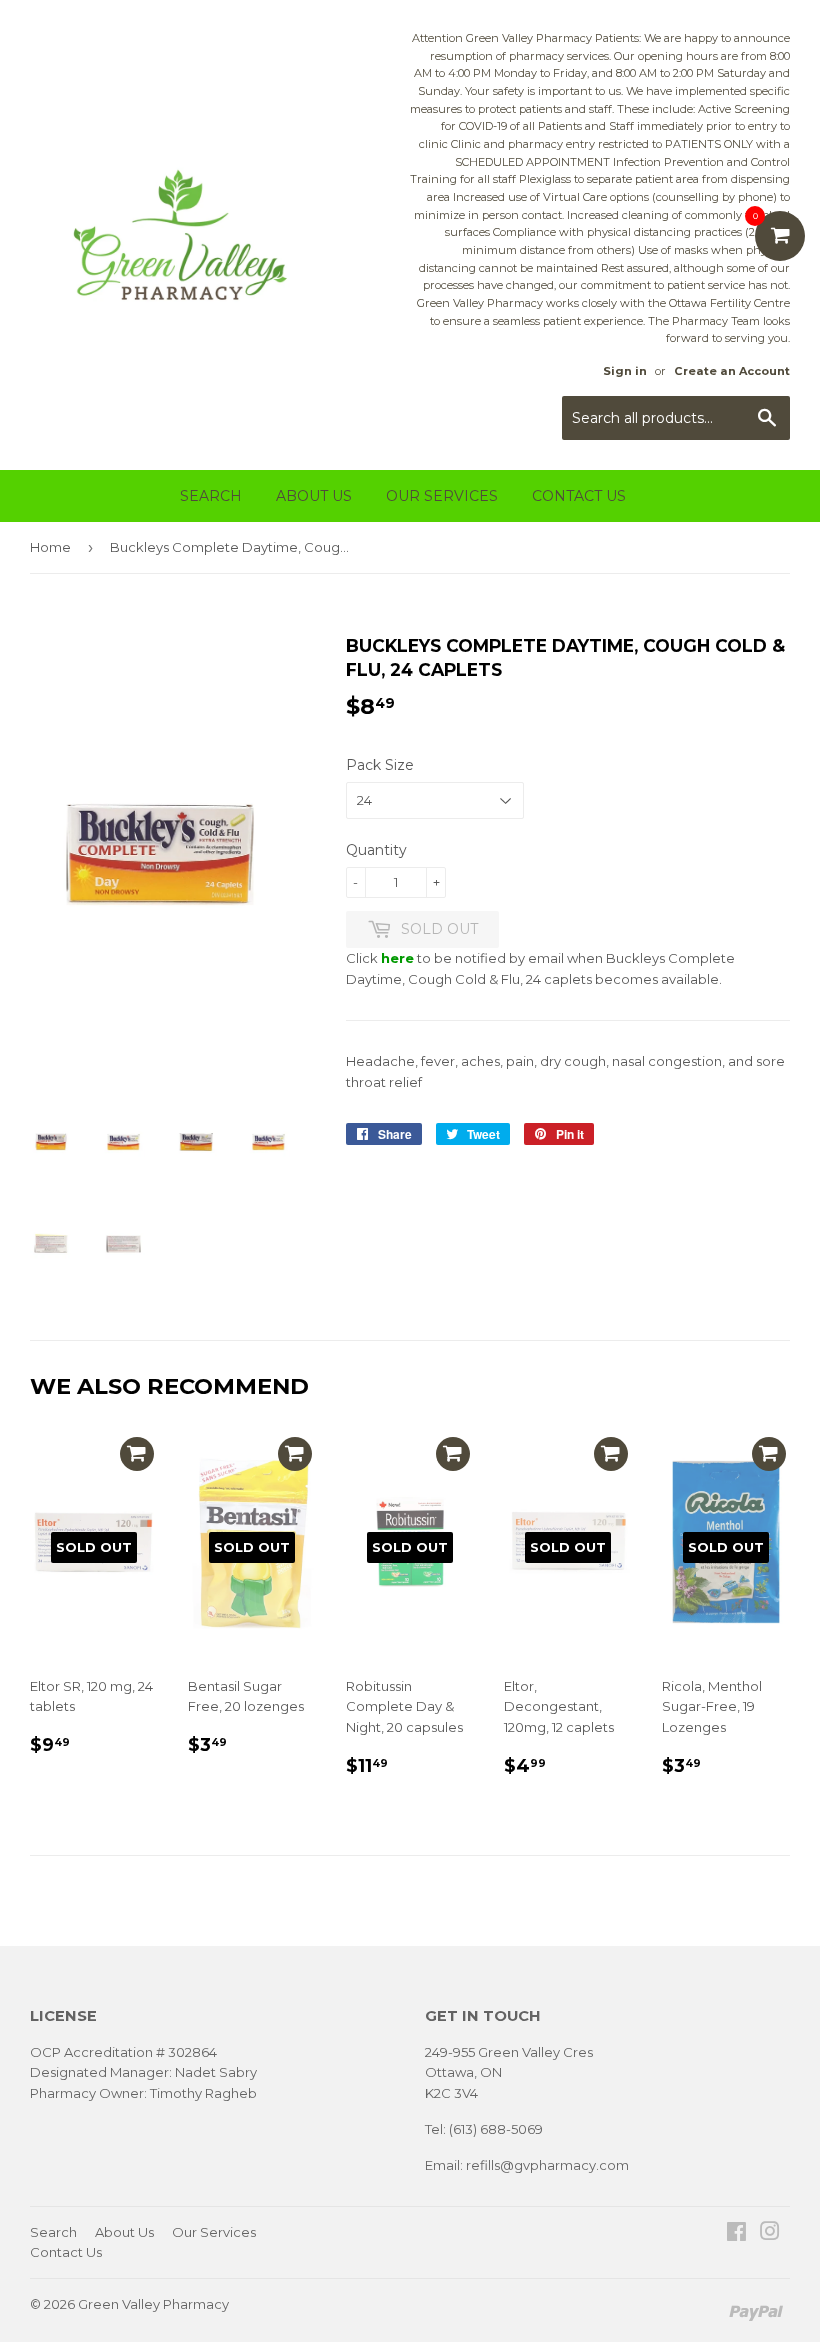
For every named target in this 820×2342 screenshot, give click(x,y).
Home (50, 547)
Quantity (376, 850)
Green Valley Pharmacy (153, 2304)
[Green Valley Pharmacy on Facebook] (736, 2234)
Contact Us (579, 496)
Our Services (442, 496)
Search (211, 496)
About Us (314, 496)
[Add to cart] (137, 1454)
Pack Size (380, 765)
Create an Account (732, 371)
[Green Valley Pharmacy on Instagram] (770, 2234)
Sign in (625, 371)
